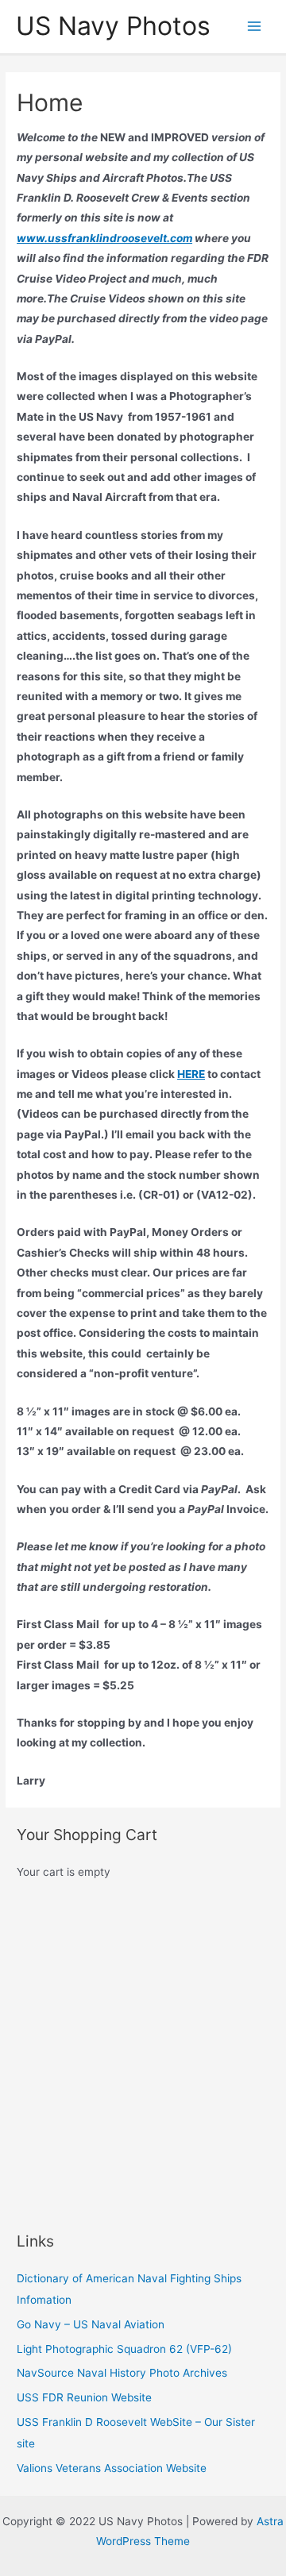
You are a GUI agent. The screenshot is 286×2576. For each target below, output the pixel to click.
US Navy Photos (113, 26)
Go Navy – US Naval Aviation (91, 2324)
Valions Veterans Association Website (112, 2468)
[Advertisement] (143, 2057)
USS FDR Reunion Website (84, 2397)
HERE (191, 1074)
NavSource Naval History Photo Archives (122, 2373)
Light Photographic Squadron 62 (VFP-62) (124, 2349)
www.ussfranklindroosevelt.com (104, 238)
